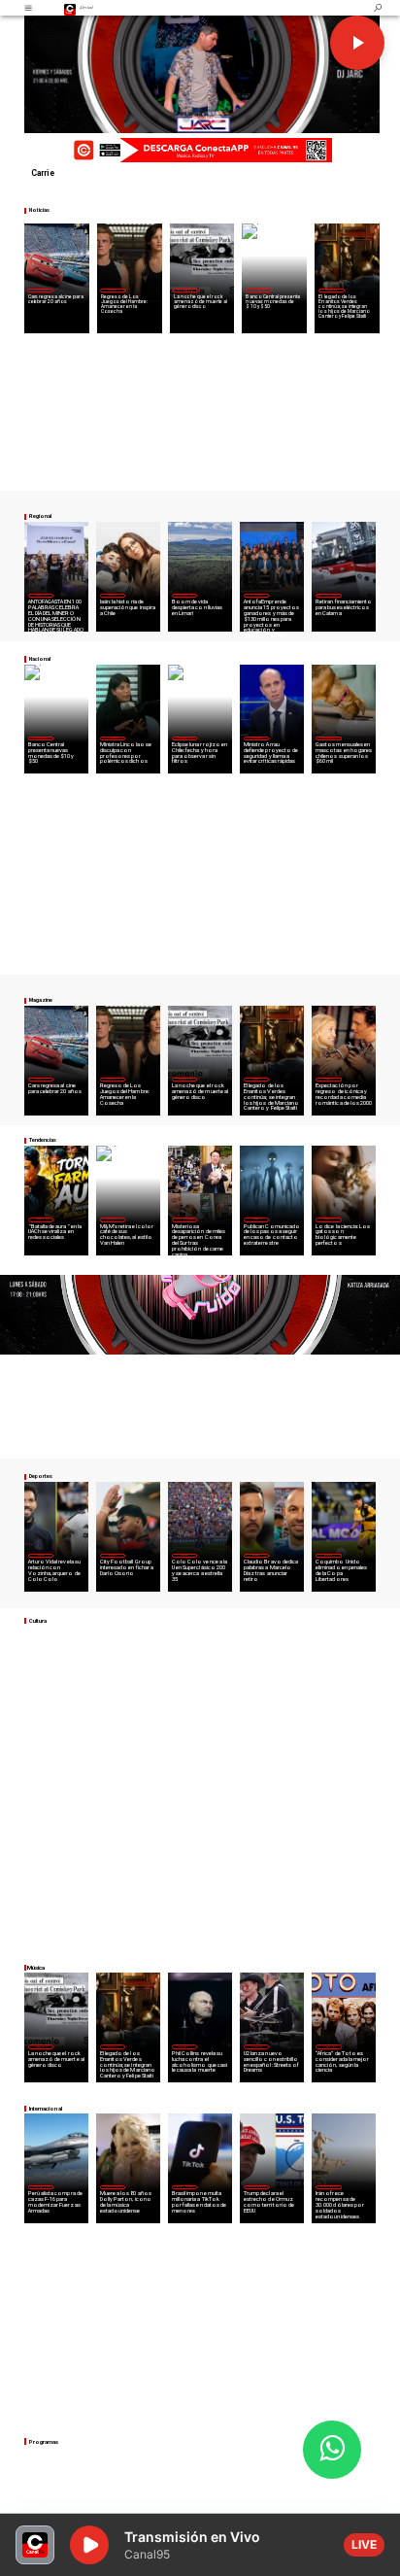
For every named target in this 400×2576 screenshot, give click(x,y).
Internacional (184, 1219)
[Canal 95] (28, 8)
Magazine (40, 290)
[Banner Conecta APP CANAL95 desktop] (200, 150)
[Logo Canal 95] (70, 8)
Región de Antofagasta (328, 595)
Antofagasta (256, 595)
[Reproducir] (357, 43)
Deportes (41, 1555)
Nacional (258, 290)
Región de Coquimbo (185, 595)
